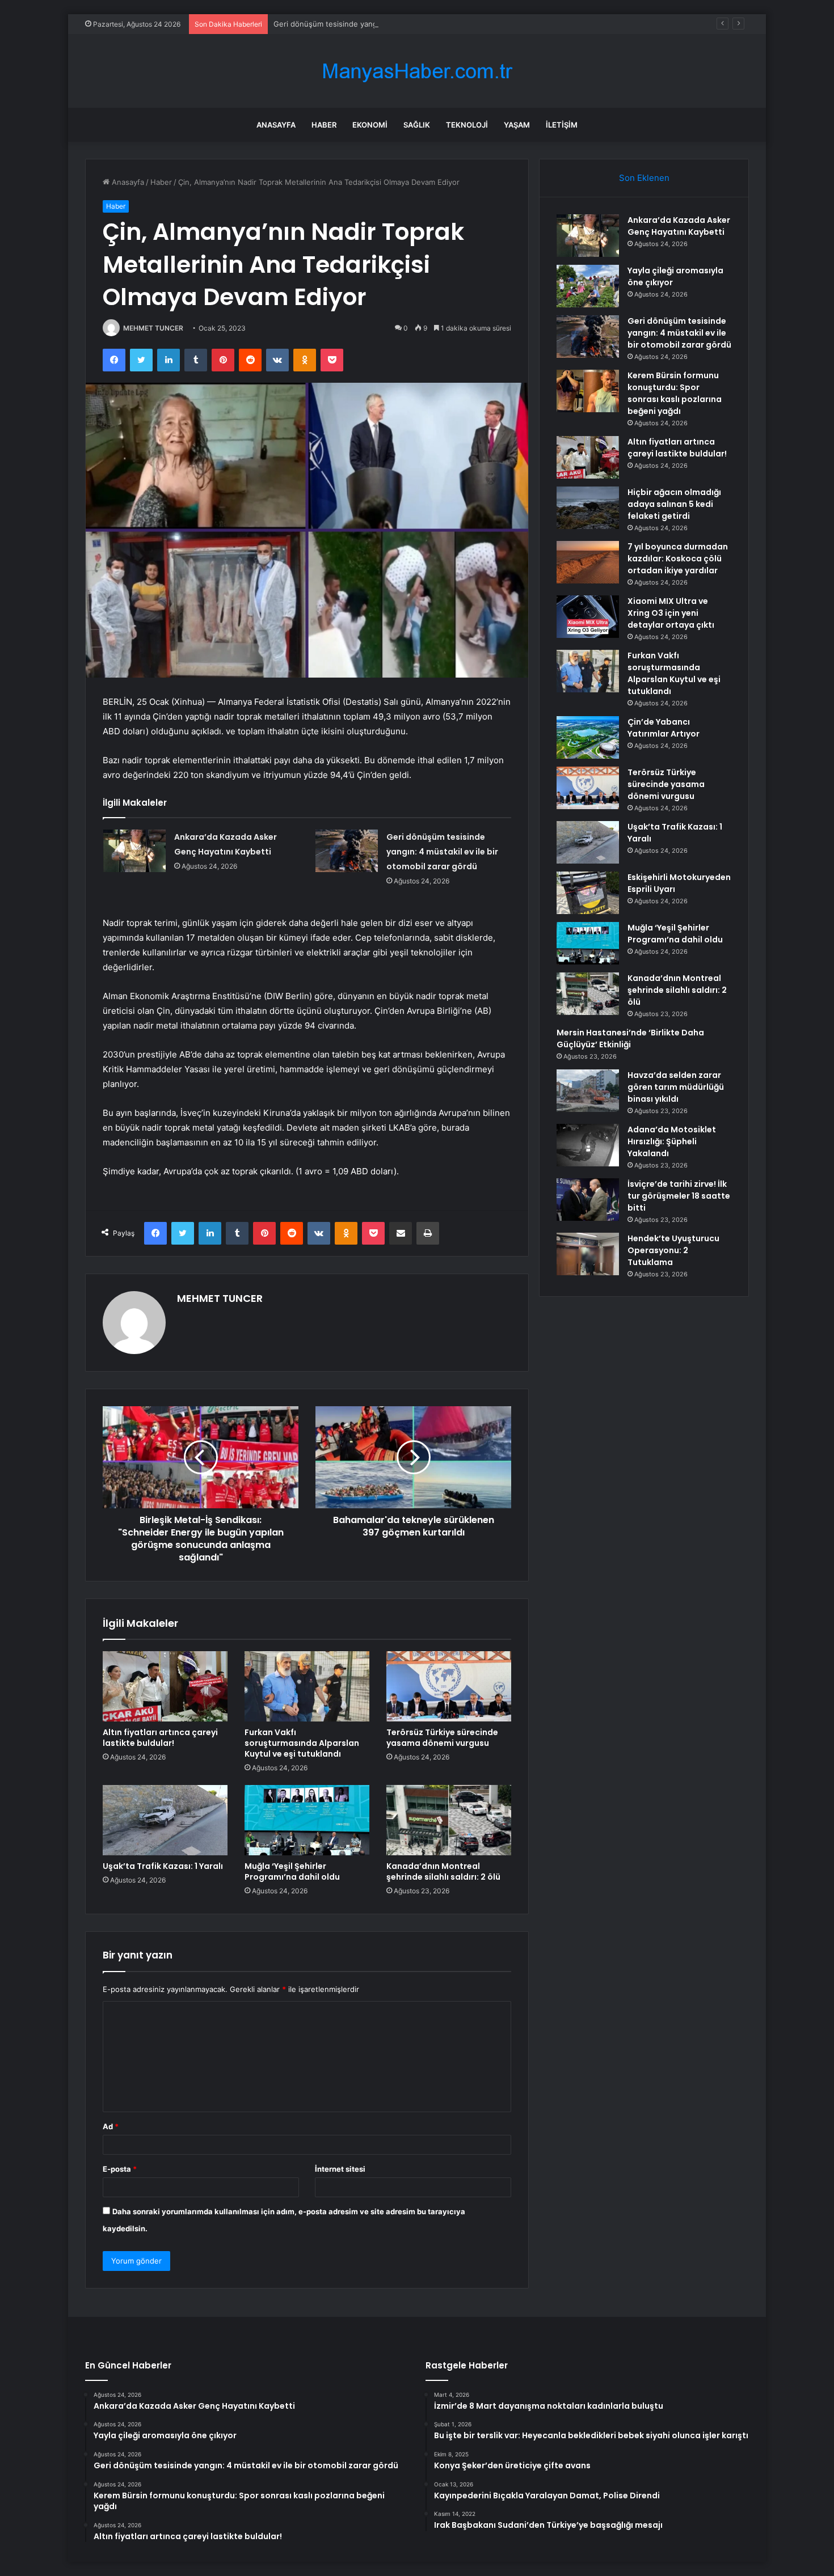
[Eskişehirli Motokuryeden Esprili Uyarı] (588, 893)
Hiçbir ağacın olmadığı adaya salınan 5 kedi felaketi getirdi (674, 504)
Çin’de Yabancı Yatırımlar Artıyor (664, 728)
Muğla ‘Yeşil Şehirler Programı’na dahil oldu (292, 1871)
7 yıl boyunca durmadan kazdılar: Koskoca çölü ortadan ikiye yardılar (678, 559)
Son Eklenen (644, 178)
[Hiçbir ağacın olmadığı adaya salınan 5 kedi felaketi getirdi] (588, 508)
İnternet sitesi (340, 2169)
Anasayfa (276, 125)
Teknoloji (467, 125)
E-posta (120, 2169)
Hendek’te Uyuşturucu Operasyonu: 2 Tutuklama (673, 1250)
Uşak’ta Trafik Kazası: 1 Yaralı (163, 1866)
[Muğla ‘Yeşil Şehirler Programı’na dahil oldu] (307, 1820)
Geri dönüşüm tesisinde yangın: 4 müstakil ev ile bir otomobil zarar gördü (403, 24)
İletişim (562, 125)
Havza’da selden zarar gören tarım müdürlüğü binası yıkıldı (676, 1087)
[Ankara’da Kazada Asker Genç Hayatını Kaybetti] (134, 851)
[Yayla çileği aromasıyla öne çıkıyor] (588, 286)
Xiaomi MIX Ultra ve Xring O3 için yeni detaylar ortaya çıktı (671, 613)
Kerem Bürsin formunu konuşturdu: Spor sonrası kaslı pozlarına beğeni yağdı (675, 393)
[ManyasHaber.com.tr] (417, 71)
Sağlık (417, 125)
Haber (324, 125)
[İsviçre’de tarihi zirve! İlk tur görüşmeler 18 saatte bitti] (588, 1200)
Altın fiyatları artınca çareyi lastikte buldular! (160, 1738)
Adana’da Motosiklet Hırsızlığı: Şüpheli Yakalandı (672, 1141)
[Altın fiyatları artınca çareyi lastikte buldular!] (165, 1686)
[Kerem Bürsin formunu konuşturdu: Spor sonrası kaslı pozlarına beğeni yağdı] (588, 391)
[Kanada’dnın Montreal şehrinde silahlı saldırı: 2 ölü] (449, 1820)
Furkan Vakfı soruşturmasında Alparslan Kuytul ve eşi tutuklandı (302, 1743)
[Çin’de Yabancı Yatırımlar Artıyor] (588, 737)
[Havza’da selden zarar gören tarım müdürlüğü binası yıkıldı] (588, 1091)
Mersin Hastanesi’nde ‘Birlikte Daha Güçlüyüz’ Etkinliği (630, 1039)
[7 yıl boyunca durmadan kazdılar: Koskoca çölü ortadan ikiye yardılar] (588, 562)
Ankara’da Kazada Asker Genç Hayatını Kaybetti (679, 226)
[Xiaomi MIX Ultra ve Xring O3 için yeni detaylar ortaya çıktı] (588, 617)
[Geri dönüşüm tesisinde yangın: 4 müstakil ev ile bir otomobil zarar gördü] (347, 851)
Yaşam (517, 125)
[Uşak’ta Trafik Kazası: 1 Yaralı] (165, 1820)
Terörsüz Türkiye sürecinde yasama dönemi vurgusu (442, 1738)
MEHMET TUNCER (153, 328)
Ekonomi (370, 125)
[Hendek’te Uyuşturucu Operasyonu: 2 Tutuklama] (588, 1254)
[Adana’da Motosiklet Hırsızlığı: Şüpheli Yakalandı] (588, 1145)
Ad (111, 2126)
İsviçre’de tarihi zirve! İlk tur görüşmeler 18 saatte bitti (679, 1196)
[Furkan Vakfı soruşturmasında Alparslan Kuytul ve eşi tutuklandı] (307, 1686)
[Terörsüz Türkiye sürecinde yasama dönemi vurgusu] (449, 1686)
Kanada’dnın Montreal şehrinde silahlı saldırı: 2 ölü (443, 1871)
